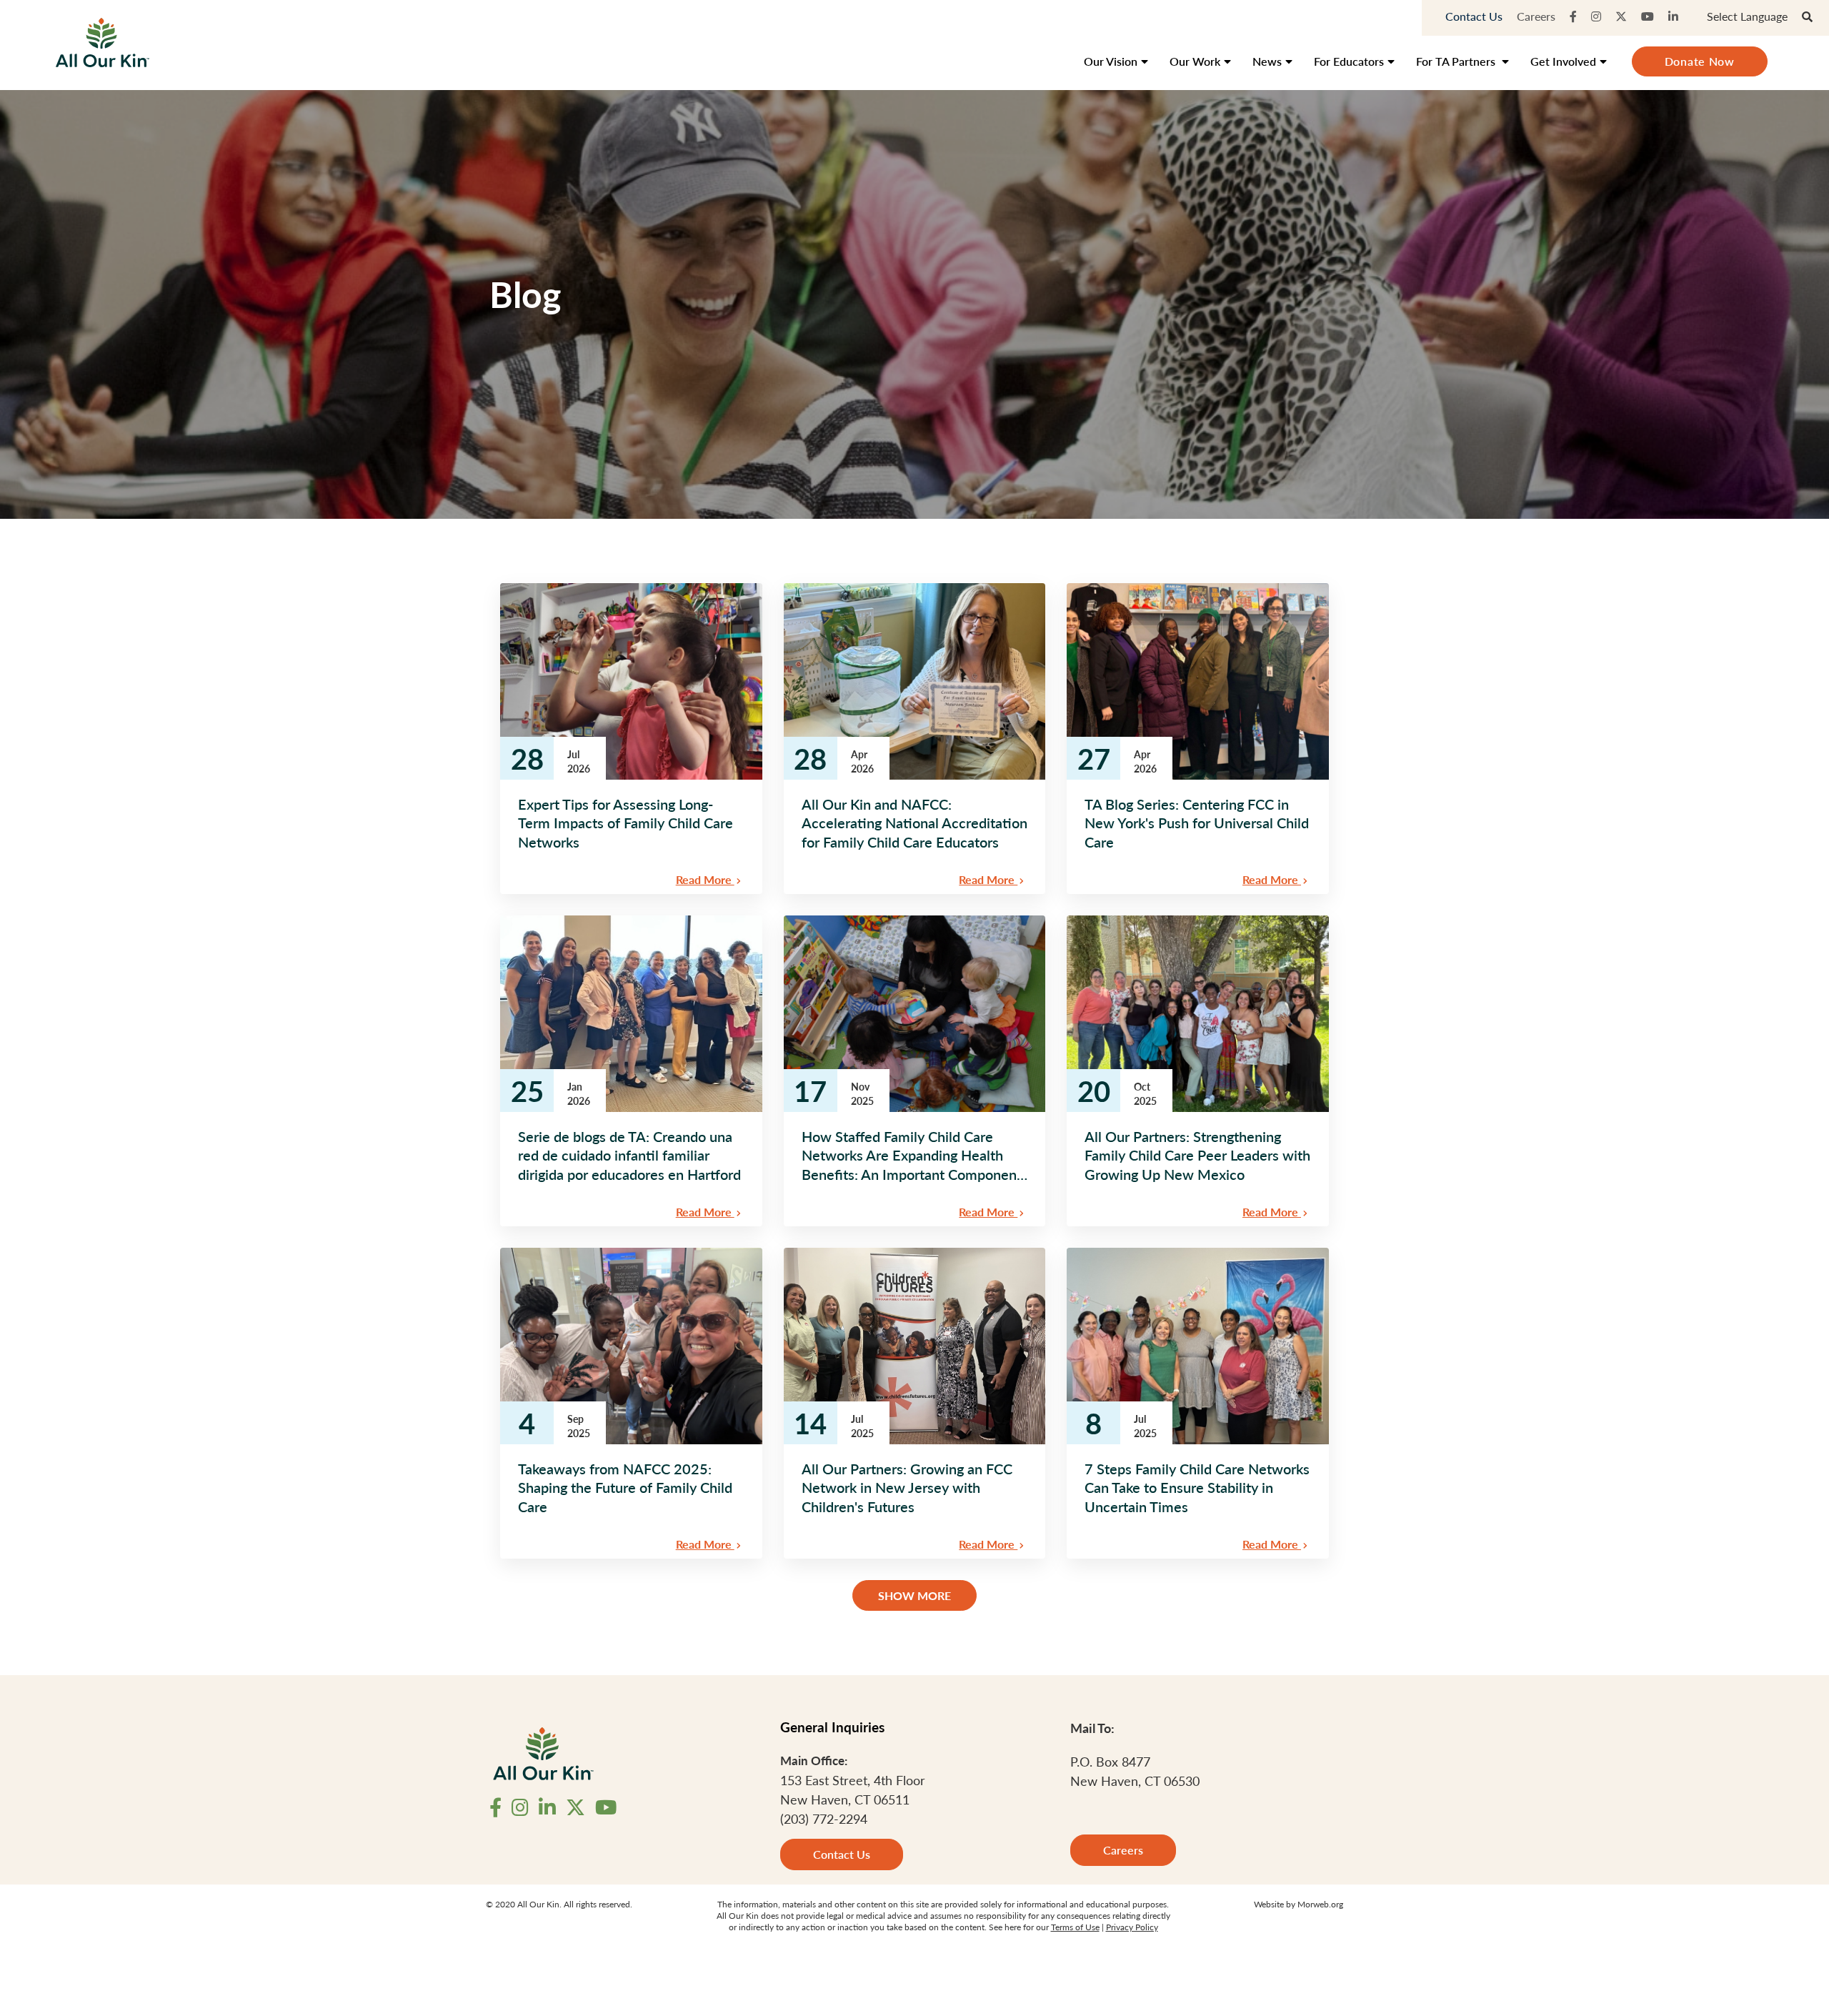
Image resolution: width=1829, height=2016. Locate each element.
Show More (914, 1595)
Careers (1536, 16)
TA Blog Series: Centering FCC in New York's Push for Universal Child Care (1197, 823)
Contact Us (1474, 16)
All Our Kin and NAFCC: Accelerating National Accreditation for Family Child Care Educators (914, 823)
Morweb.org (1320, 1904)
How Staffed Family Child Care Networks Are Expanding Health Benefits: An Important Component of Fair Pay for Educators (912, 1155)
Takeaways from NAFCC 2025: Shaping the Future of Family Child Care (625, 1488)
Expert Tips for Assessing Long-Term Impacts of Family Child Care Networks (626, 823)
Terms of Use (1075, 1927)
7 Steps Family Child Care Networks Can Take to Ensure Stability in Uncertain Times (1197, 1488)
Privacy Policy (1132, 1927)
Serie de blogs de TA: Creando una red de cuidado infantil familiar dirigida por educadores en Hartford (629, 1155)
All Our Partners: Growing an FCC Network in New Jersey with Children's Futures (907, 1488)
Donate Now (1700, 61)
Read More (705, 879)
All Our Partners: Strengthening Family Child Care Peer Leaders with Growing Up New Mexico (1197, 1155)
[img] (631, 681)
